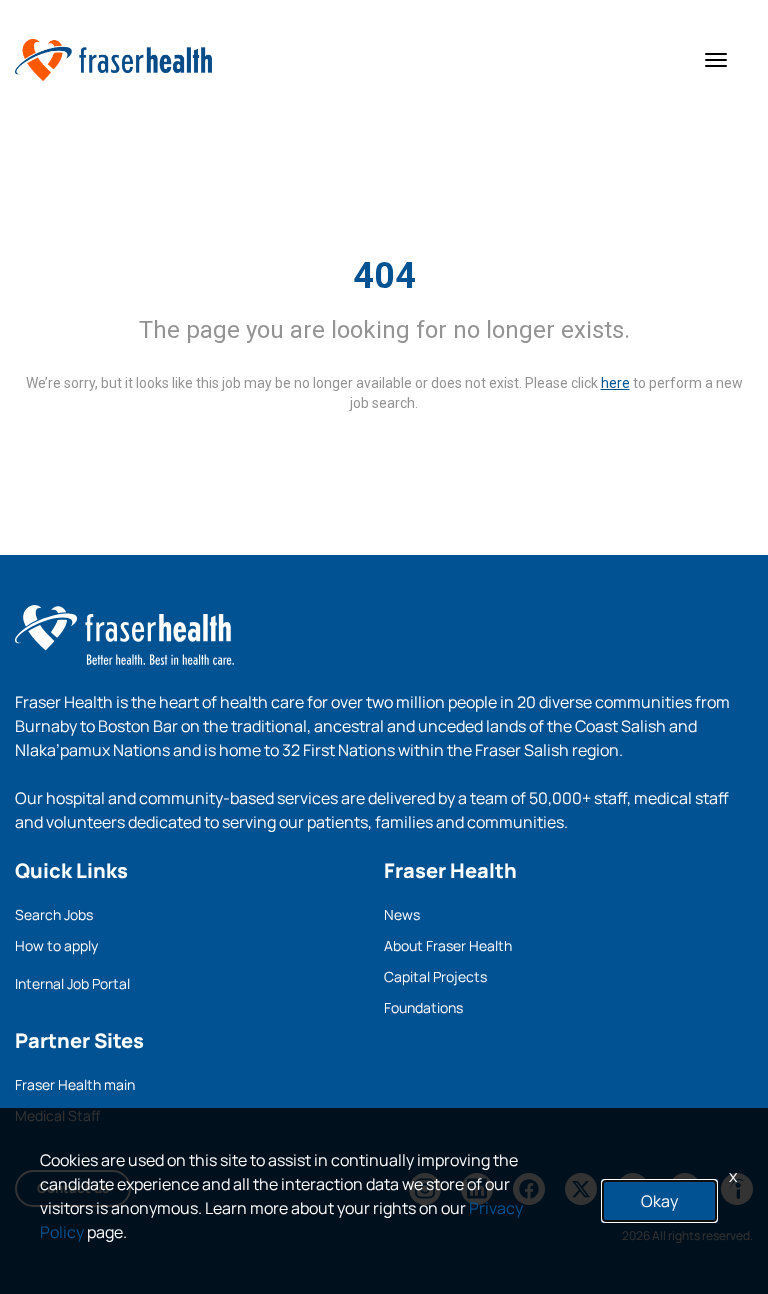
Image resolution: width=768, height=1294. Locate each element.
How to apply (56, 945)
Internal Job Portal (72, 983)
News (402, 914)
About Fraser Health (448, 945)
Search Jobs (54, 914)
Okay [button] (659, 1201)
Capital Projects (435, 976)
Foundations (423, 1007)
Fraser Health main (75, 1084)
